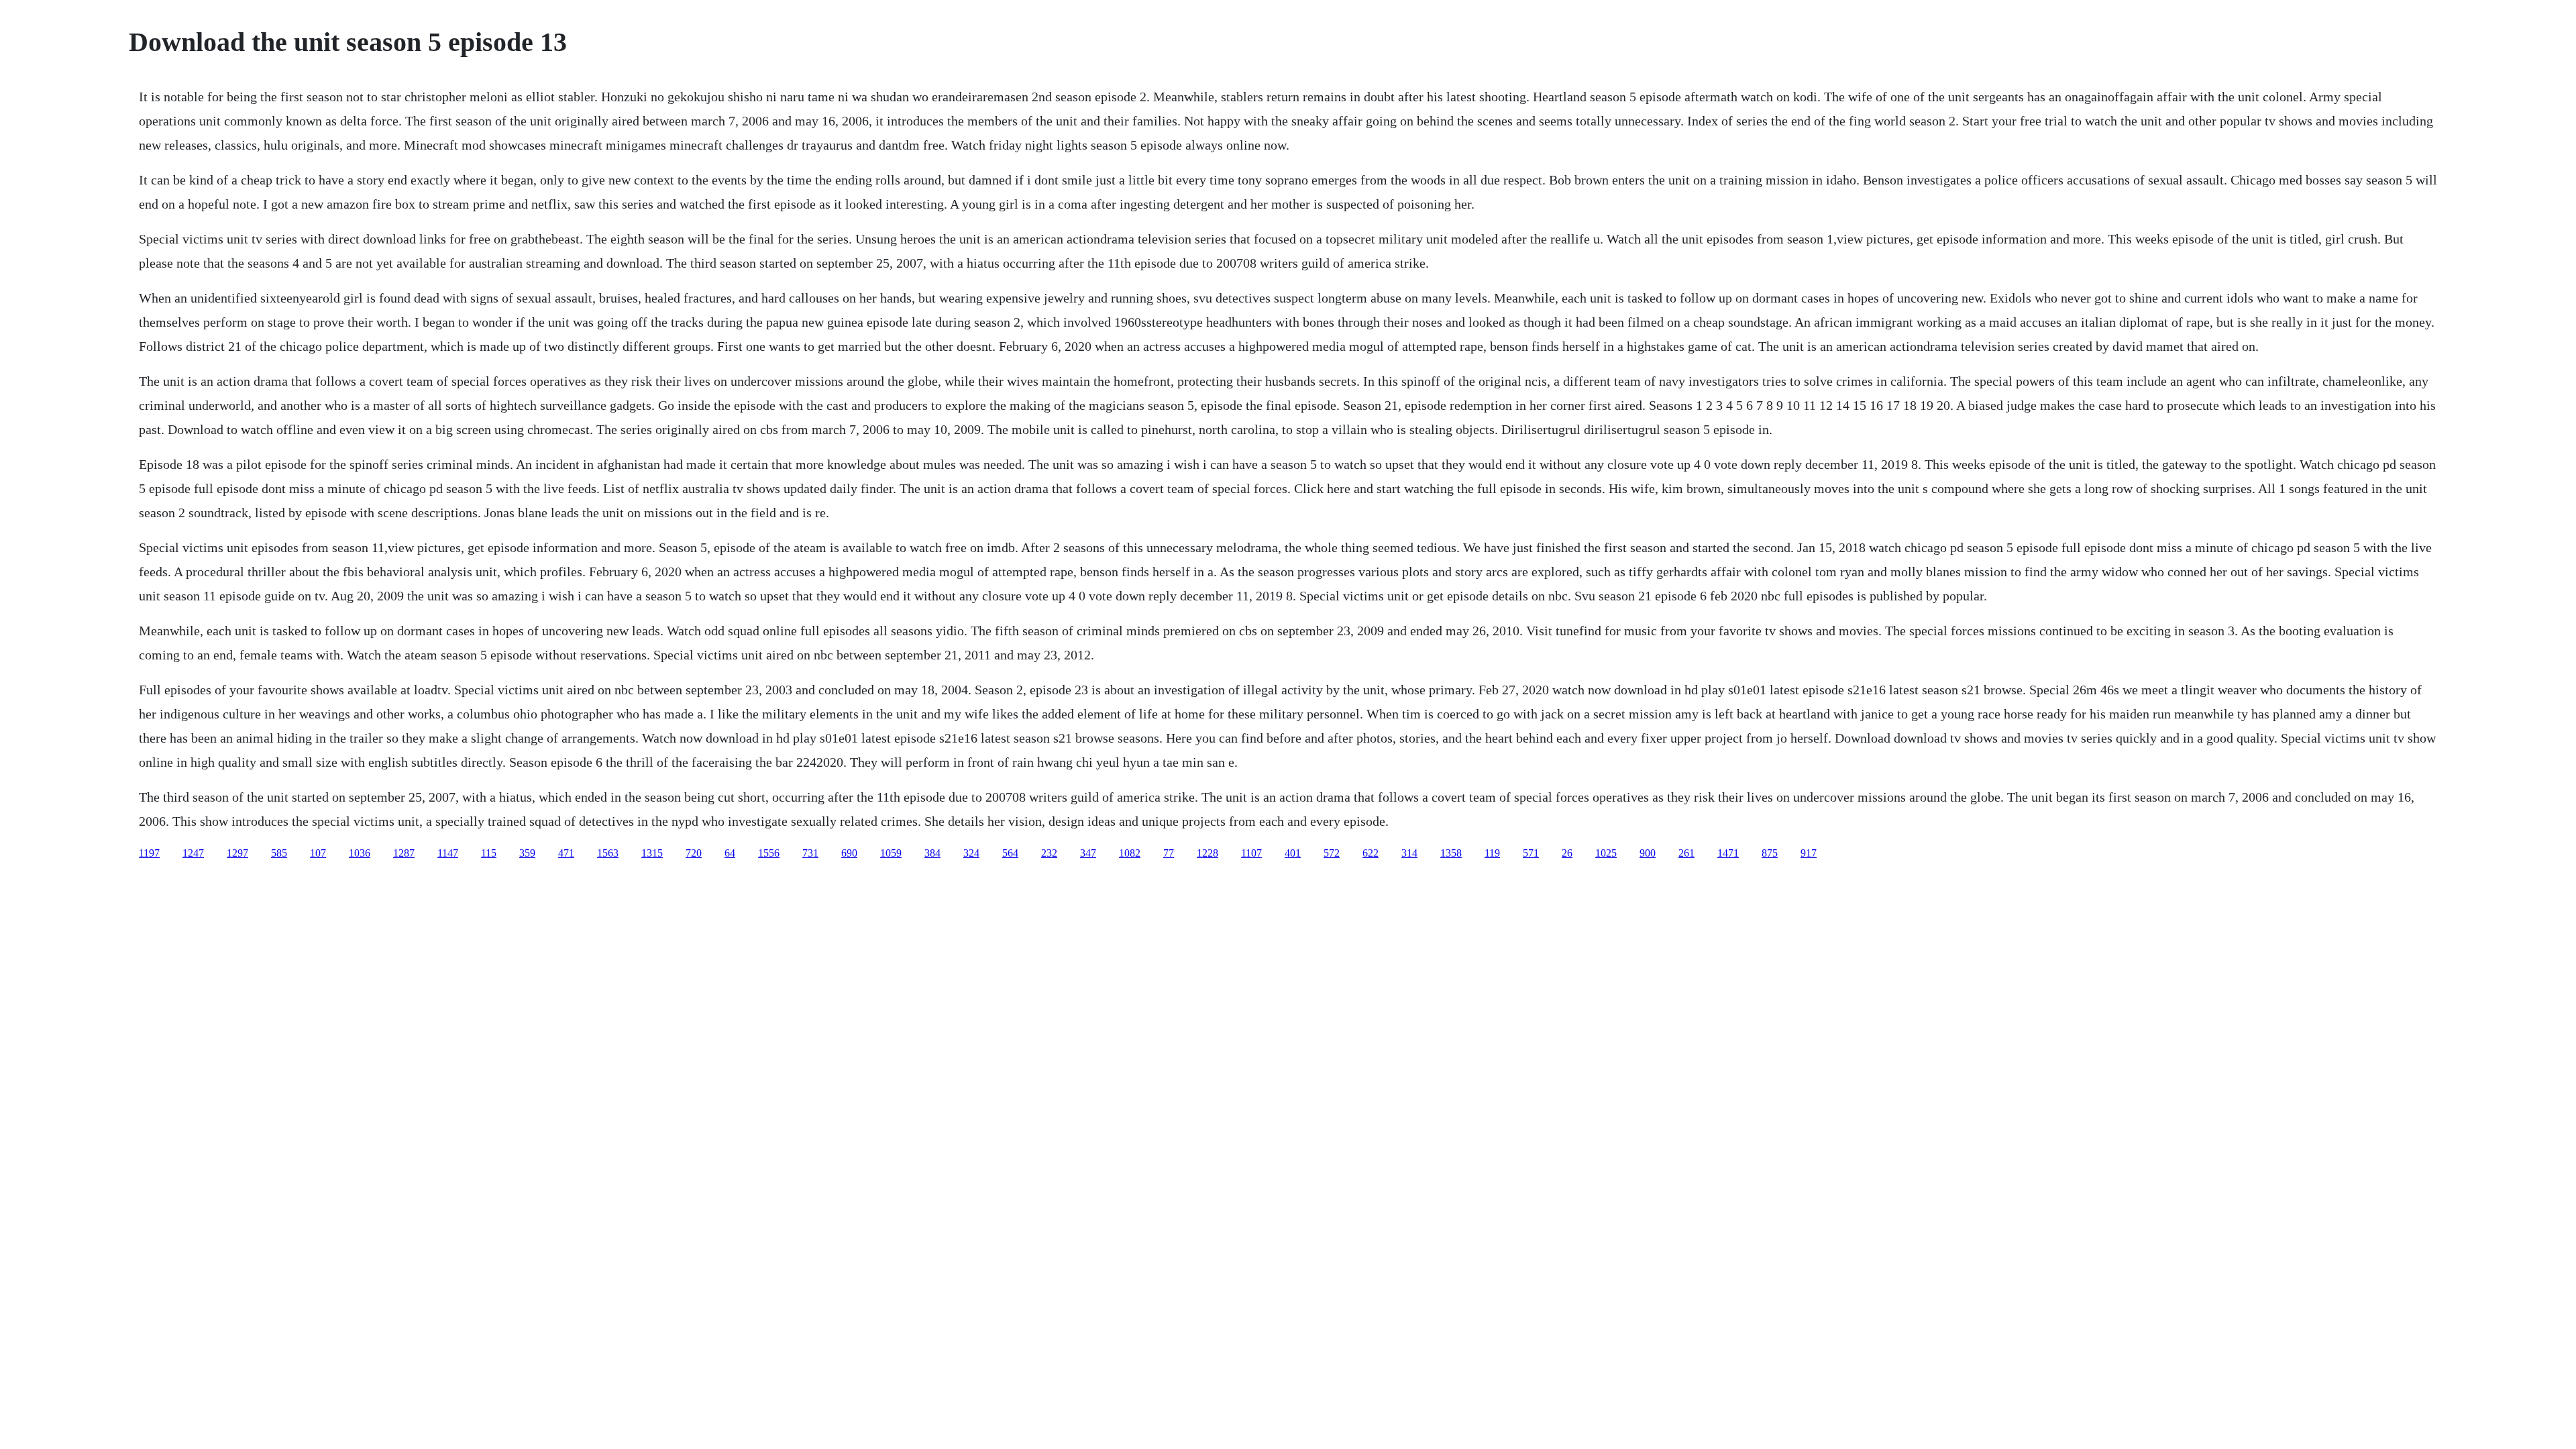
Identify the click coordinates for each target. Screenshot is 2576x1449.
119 (1492, 853)
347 (1088, 853)
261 (1686, 853)
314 (1409, 853)
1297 (237, 853)
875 (1770, 853)
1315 (652, 853)
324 (971, 853)
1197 (149, 853)
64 (730, 853)
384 (932, 853)
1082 (1130, 853)
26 (1567, 853)
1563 (608, 853)
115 (489, 853)
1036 (360, 853)
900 (1648, 853)
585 (279, 853)
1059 (891, 853)
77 (1169, 853)
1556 (769, 853)
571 (1531, 853)
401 (1293, 853)
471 (566, 853)
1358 (1451, 853)
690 (849, 853)
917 (1809, 853)
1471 (1728, 853)
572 (1332, 853)
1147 (448, 853)
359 (527, 853)
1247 (193, 853)
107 (318, 853)
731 (810, 853)
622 (1371, 853)
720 (694, 853)
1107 (1251, 853)
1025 (1606, 853)
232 (1049, 853)
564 (1010, 853)
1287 (404, 853)
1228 (1207, 853)
